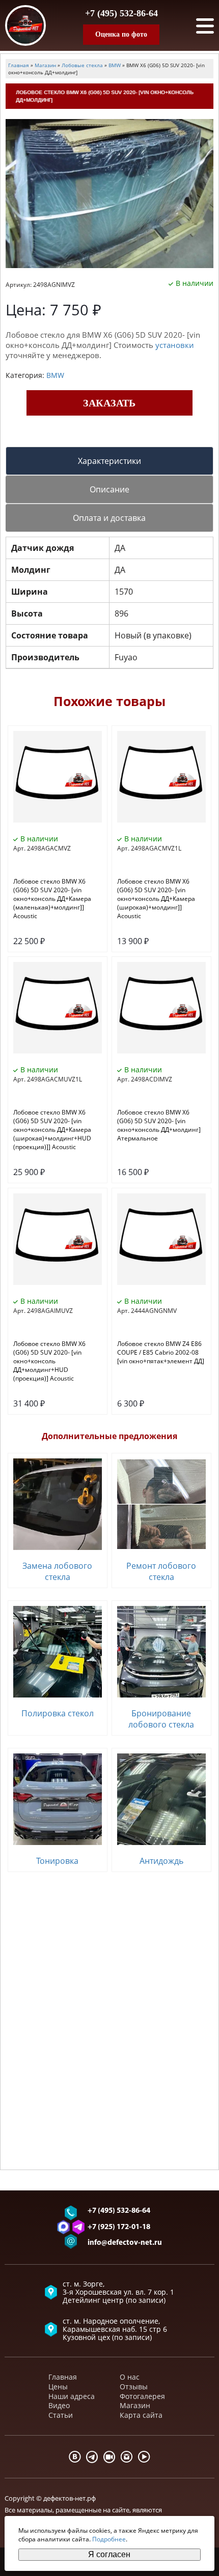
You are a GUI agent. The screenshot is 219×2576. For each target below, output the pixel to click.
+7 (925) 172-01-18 (119, 2227)
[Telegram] (92, 2457)
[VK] (75, 2457)
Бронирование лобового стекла (161, 1719)
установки (175, 345)
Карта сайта (141, 2415)
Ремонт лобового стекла (161, 1571)
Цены (58, 2387)
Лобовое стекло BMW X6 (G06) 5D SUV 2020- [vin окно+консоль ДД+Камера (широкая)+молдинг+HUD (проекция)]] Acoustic (52, 1130)
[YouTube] (144, 2457)
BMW (55, 375)
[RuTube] (109, 2457)
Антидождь (161, 1861)
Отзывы (134, 2387)
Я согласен (109, 2554)
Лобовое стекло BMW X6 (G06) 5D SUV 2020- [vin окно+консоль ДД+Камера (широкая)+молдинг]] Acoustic (156, 899)
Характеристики (109, 461)
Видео (59, 2405)
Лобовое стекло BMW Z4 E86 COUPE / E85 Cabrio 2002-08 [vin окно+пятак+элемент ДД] (161, 1352)
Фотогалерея (142, 2396)
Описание (109, 489)
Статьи (61, 2415)
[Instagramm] (127, 2457)
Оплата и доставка (109, 518)
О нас (130, 2377)
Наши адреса (72, 2396)
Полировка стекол (58, 1713)
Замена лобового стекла (57, 1571)
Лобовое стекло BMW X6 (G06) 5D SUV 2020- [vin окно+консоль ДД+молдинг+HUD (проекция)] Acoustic (49, 1361)
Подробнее (109, 2539)
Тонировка (57, 1861)
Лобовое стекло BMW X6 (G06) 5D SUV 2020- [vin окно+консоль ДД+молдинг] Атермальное (159, 1125)
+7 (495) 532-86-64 (121, 13)
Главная (63, 2377)
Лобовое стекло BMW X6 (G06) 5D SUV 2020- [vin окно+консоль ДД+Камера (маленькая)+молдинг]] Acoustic (52, 899)
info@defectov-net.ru (125, 2243)
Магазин (135, 2405)
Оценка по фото (121, 34)
